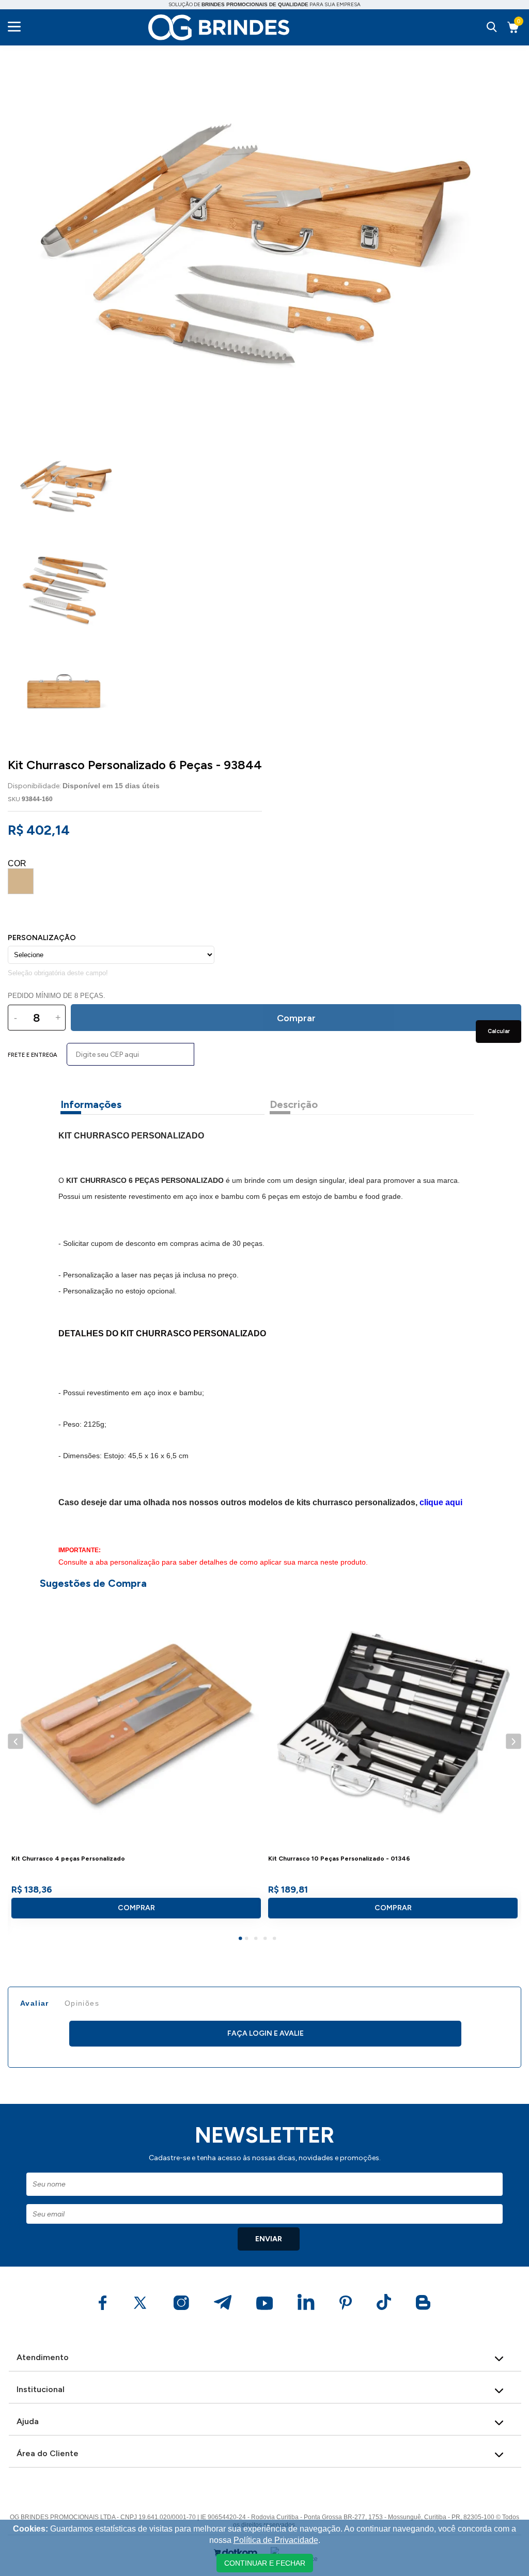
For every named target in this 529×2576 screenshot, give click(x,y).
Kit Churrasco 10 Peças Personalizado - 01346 (339, 1859)
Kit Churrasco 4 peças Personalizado (68, 1859)
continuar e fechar (265, 2563)
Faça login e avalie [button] (266, 2033)
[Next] (513, 1741)
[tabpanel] (136, 1762)
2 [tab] (248, 1940)
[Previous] (15, 1741)
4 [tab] (267, 1940)
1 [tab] (242, 1940)
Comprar (136, 1908)
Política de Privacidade (276, 2540)
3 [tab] (257, 1940)
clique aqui (441, 1502)
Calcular (499, 1031)
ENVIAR (269, 2239)
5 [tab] (276, 1940)
